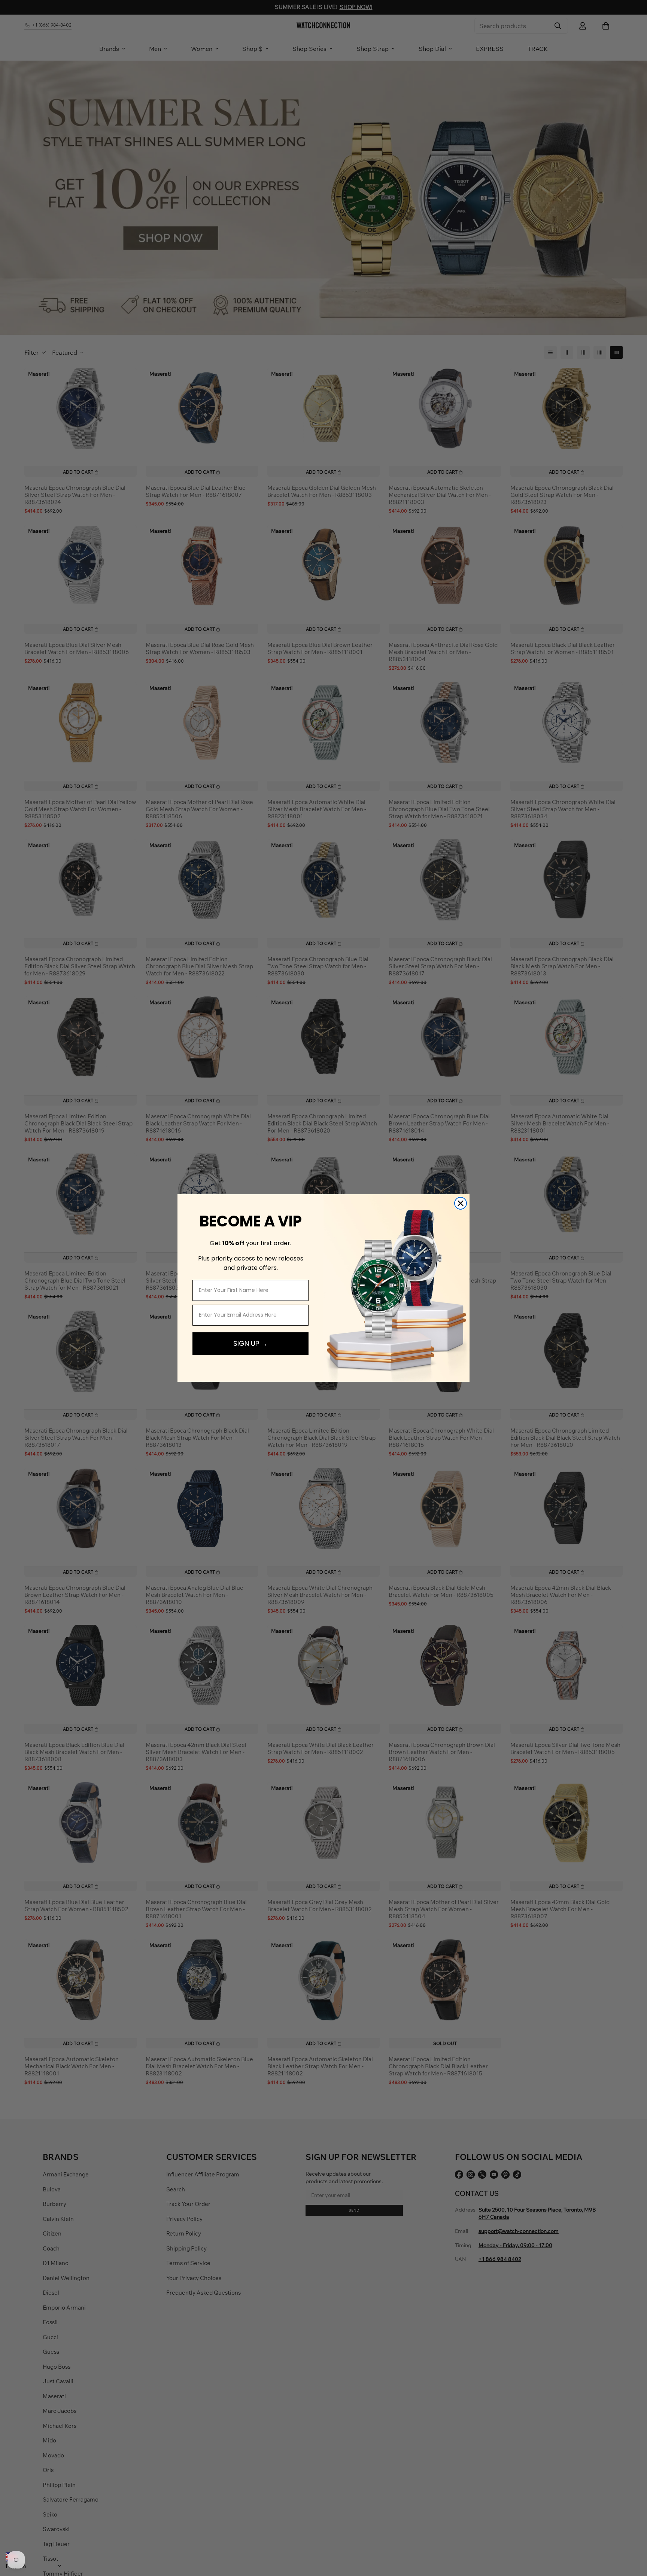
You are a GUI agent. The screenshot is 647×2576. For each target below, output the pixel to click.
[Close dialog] (461, 1203)
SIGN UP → (250, 1343)
